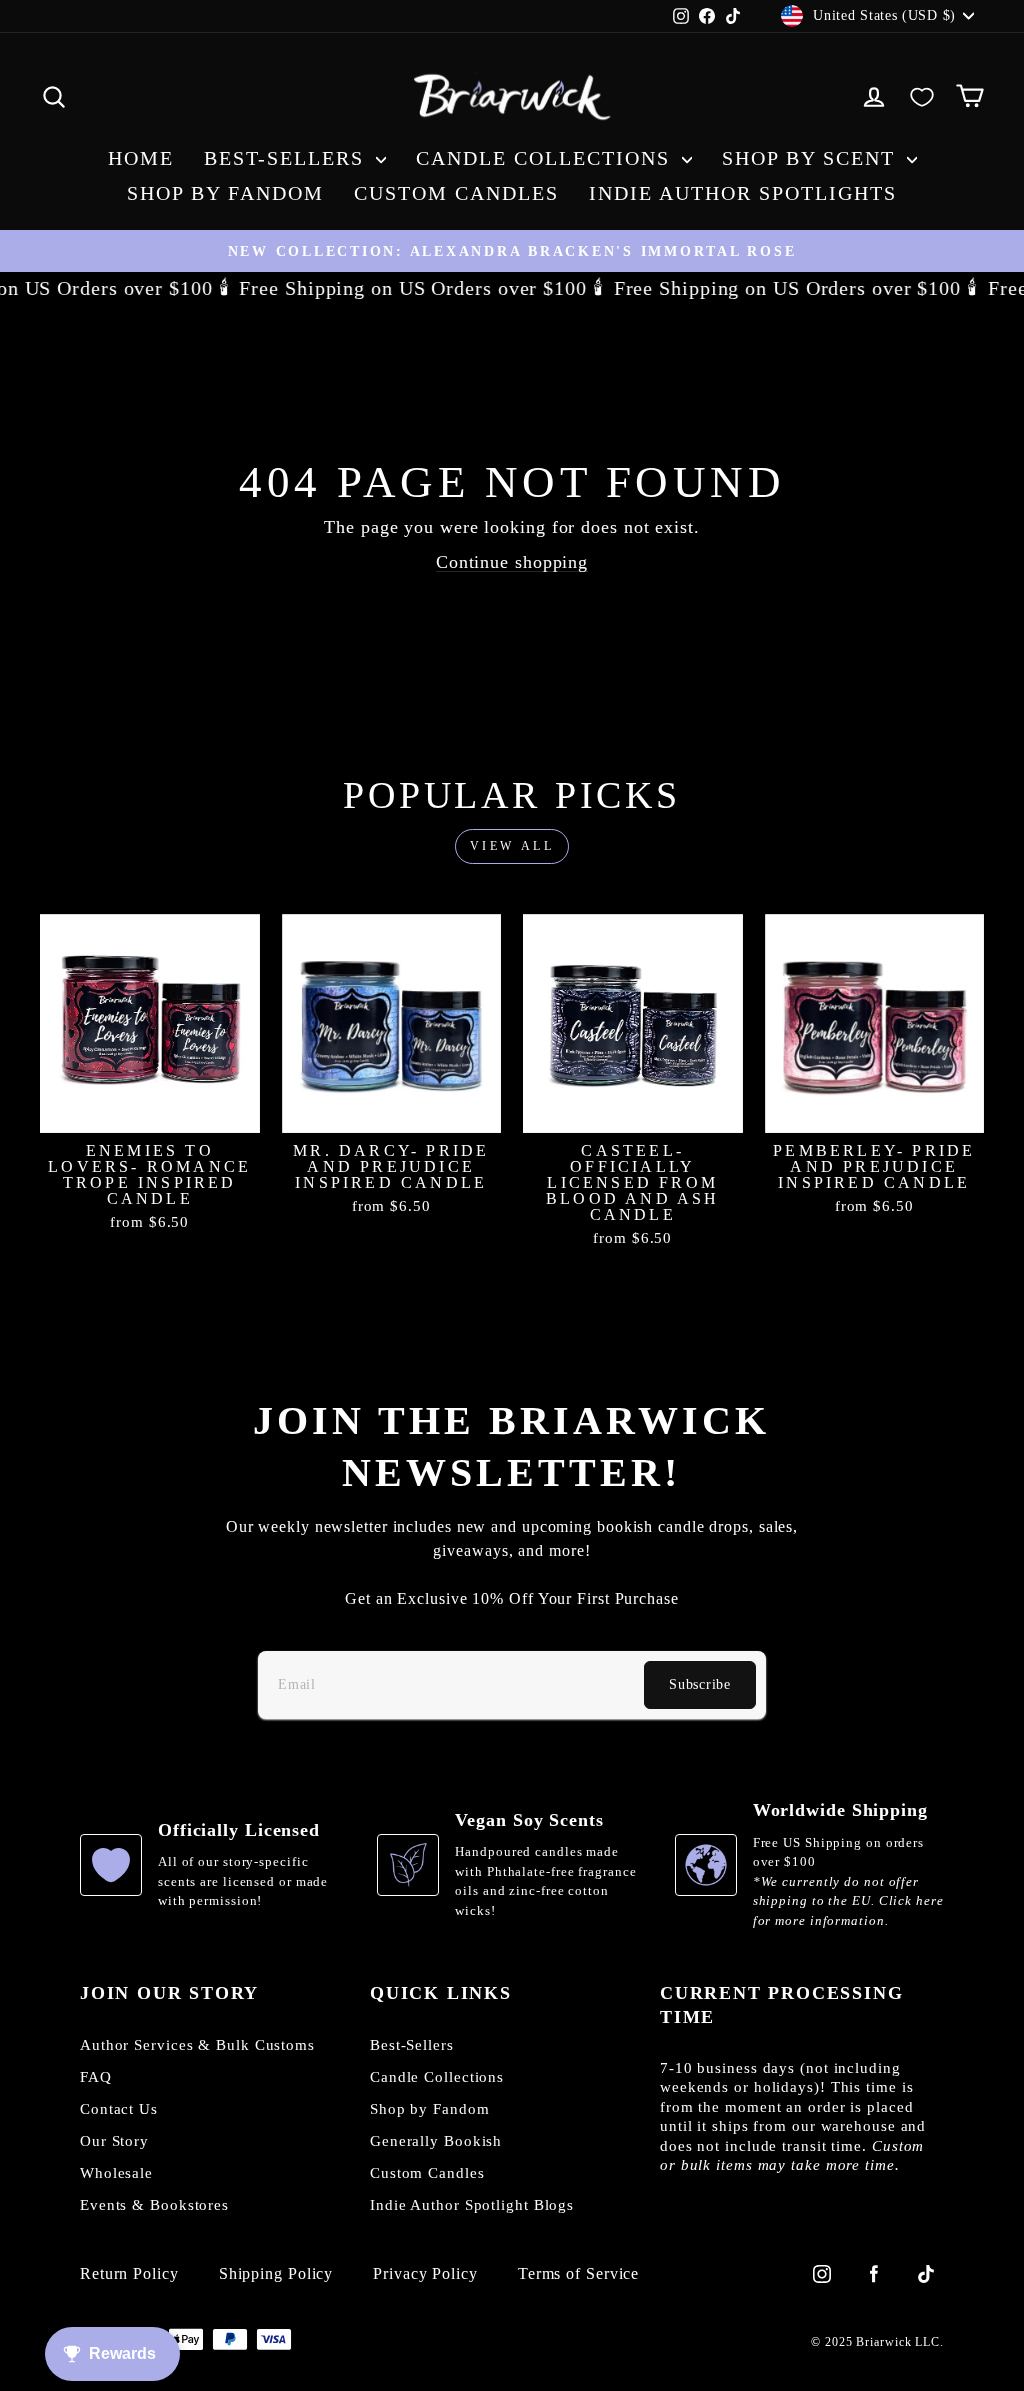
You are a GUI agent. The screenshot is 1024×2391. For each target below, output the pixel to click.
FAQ (96, 2077)
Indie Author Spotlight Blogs (472, 2205)
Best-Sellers (287, 158)
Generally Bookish (436, 2141)
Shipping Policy (276, 2274)
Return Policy (129, 2274)
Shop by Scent (812, 158)
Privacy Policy (425, 2274)
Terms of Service (578, 2274)
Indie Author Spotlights (743, 193)
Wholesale (116, 2173)
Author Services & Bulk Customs (197, 2045)
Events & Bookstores (154, 2205)
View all (512, 846)
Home (141, 158)
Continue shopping (512, 562)
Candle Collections (546, 158)
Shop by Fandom (225, 193)
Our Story (114, 2141)
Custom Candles (456, 193)
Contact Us (119, 2109)
